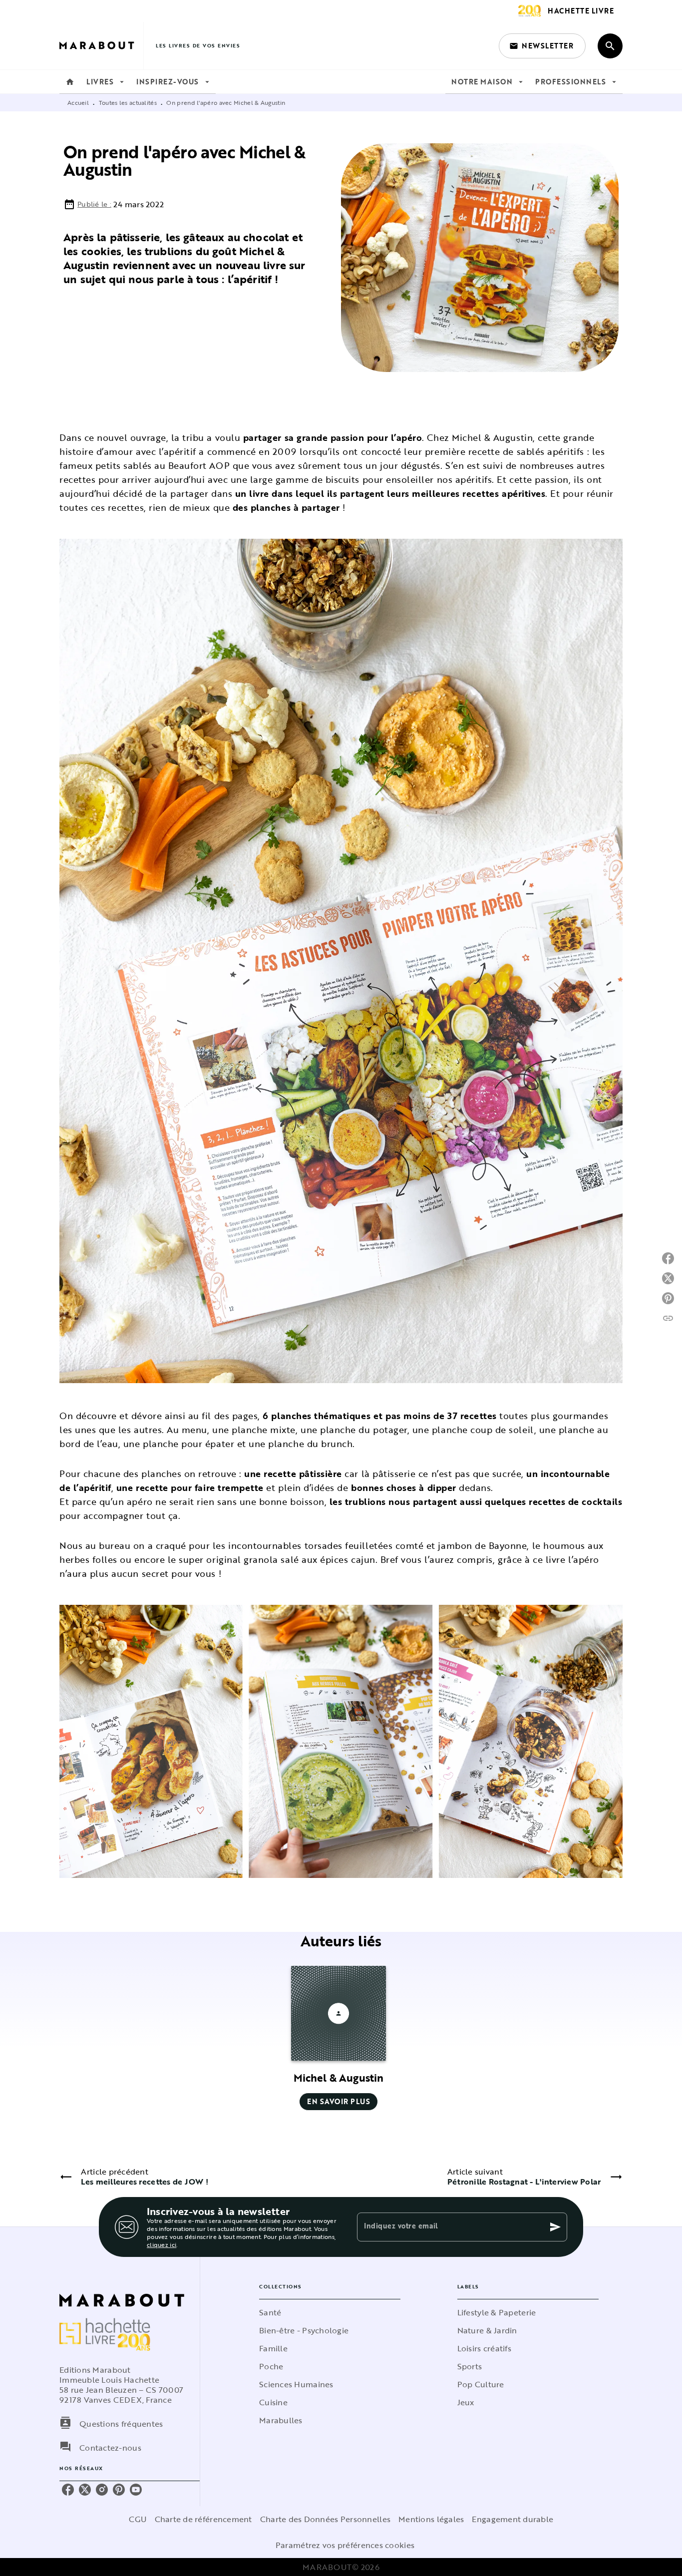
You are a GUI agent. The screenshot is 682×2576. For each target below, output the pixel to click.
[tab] (70, 82)
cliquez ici (162, 2244)
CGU (138, 2519)
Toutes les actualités (128, 102)
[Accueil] (101, 46)
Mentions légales (431, 2519)
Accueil (78, 102)
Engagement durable (512, 2519)
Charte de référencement (203, 2519)
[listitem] (68, 2490)
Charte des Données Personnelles (325, 2519)
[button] (542, 46)
